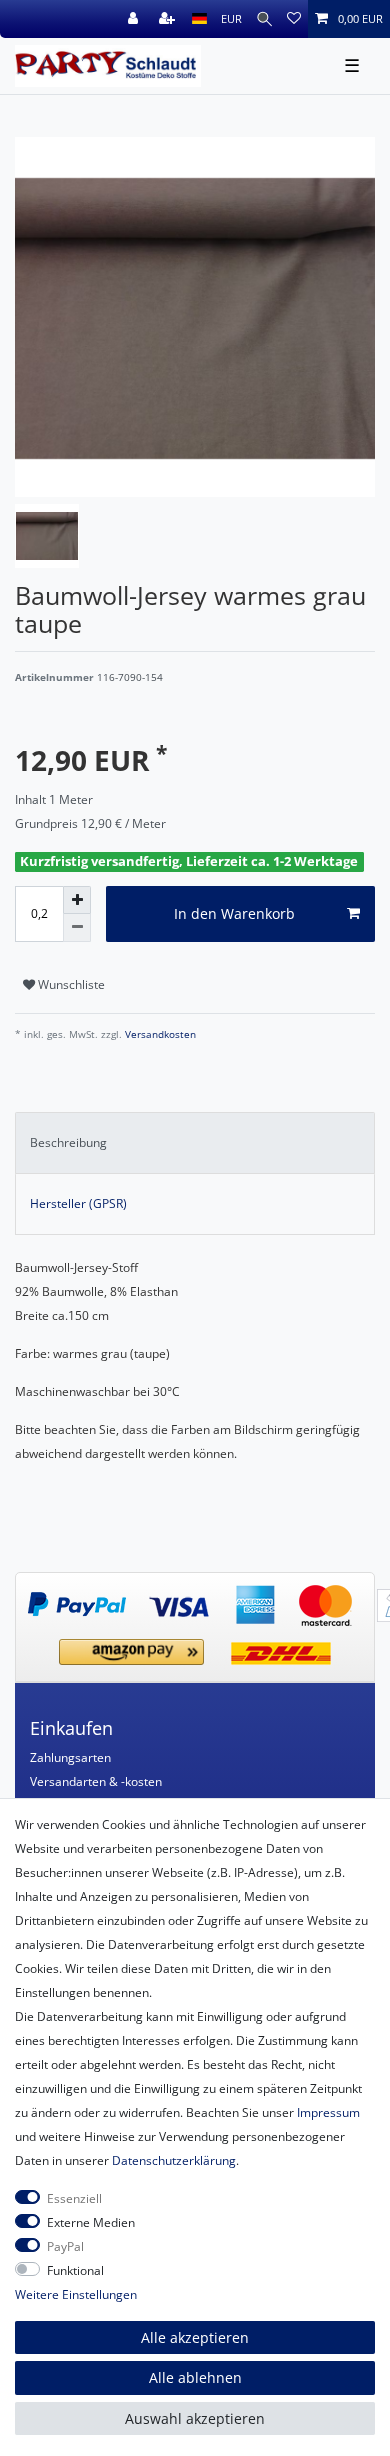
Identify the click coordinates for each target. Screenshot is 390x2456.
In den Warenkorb (234, 913)
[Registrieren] (169, 19)
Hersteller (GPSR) (78, 1203)
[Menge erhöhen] (77, 900)
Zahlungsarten (70, 1757)
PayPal (65, 2246)
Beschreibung (68, 1142)
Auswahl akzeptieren (195, 2418)
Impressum (328, 2112)
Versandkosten (159, 1034)
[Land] (199, 19)
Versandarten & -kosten (96, 1781)
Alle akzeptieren (195, 2337)
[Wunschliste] (294, 19)
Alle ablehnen (195, 2377)
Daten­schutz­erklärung (174, 2160)
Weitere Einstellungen (76, 2294)
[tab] (195, 1143)
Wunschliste (70, 984)
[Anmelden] (135, 19)
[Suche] (264, 19)
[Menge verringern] (77, 928)
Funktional (75, 2270)
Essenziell (74, 2198)
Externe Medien (91, 2222)
